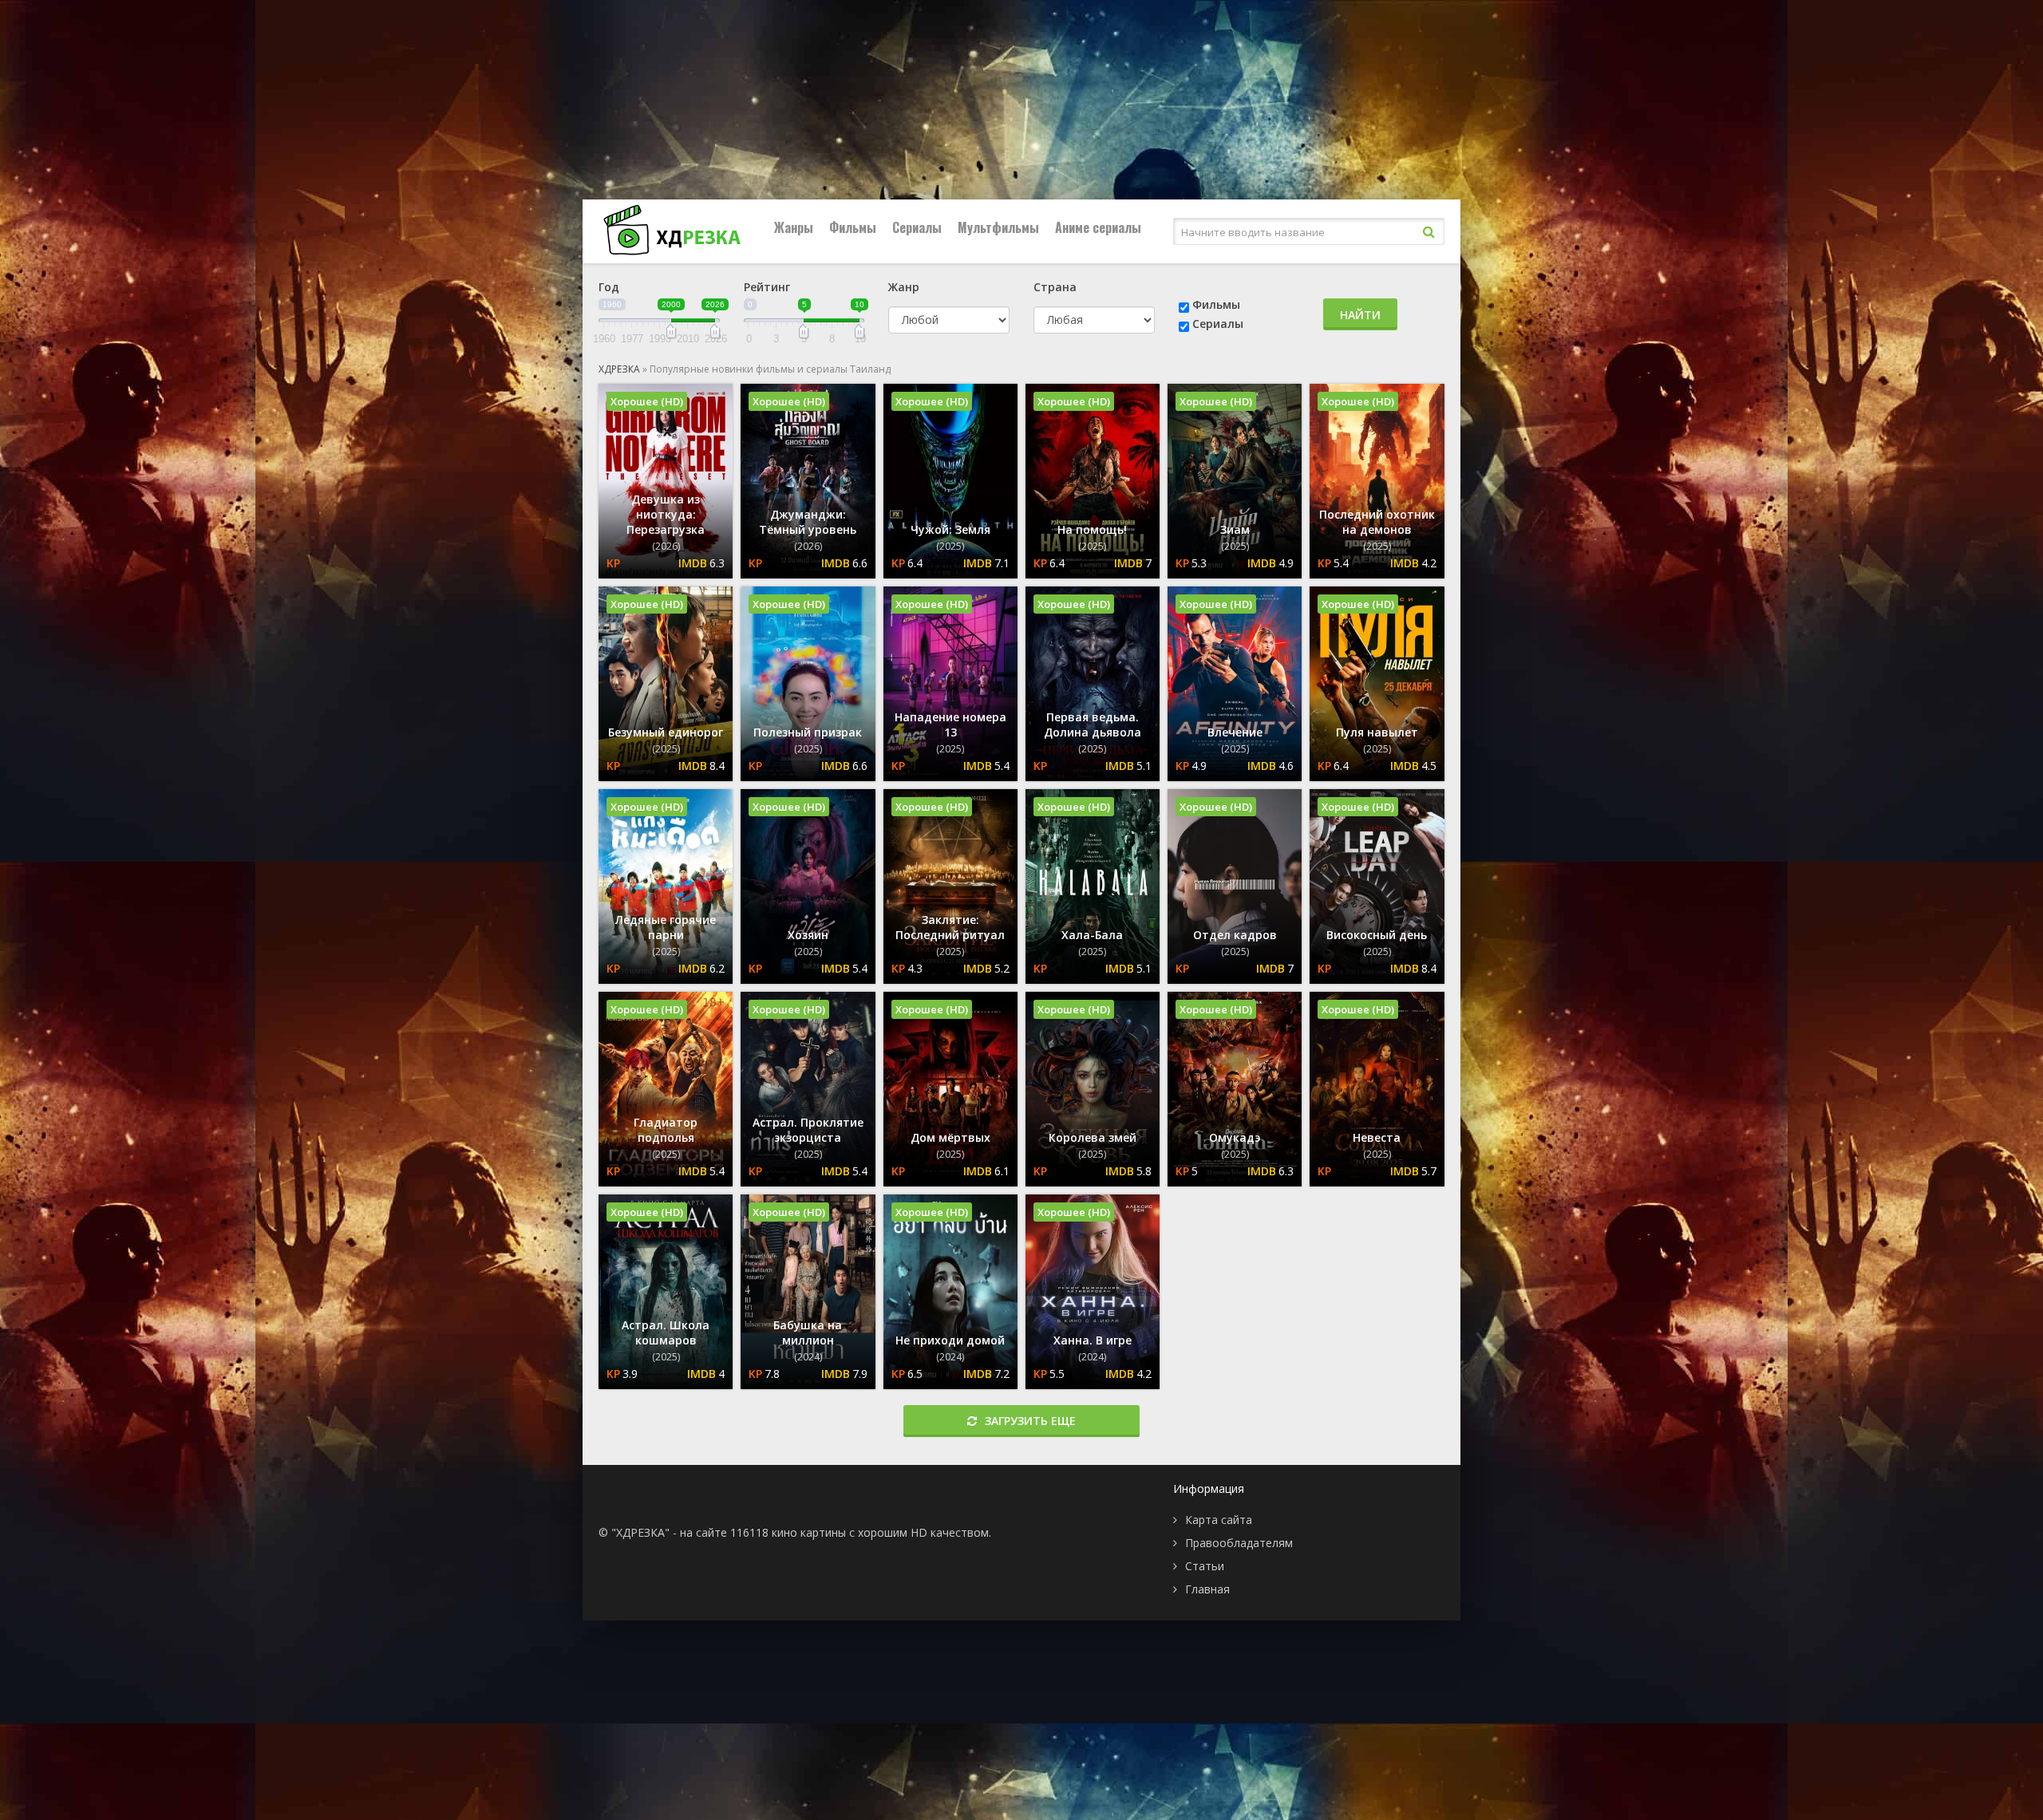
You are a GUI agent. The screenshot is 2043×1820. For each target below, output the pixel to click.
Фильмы (853, 227)
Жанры (794, 227)
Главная (1207, 1589)
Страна (1055, 287)
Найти (1360, 315)
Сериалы (917, 227)
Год (609, 287)
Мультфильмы (998, 227)
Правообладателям (1239, 1543)
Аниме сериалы (1098, 227)
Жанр (904, 287)
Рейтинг (767, 287)
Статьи (1205, 1566)
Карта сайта (1219, 1520)
